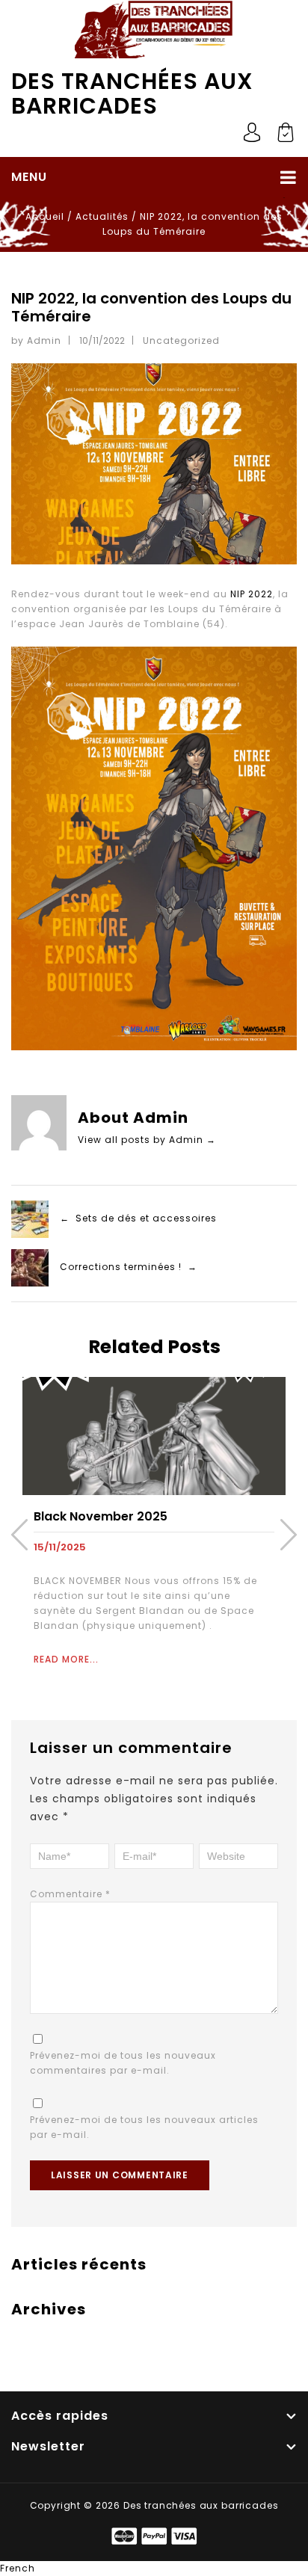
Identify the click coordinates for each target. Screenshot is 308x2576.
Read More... (66, 1659)
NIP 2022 (252, 594)
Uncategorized (181, 341)
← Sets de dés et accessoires (138, 1219)
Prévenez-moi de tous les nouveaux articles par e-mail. (144, 2127)
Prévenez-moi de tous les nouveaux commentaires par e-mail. (123, 2063)
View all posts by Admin (147, 1140)
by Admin (36, 341)
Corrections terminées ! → (129, 1267)
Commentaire (70, 1894)
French (18, 2568)
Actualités (102, 216)
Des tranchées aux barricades (132, 93)
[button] (154, 2569)
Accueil (45, 216)
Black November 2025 (101, 1516)
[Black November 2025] (154, 1435)
